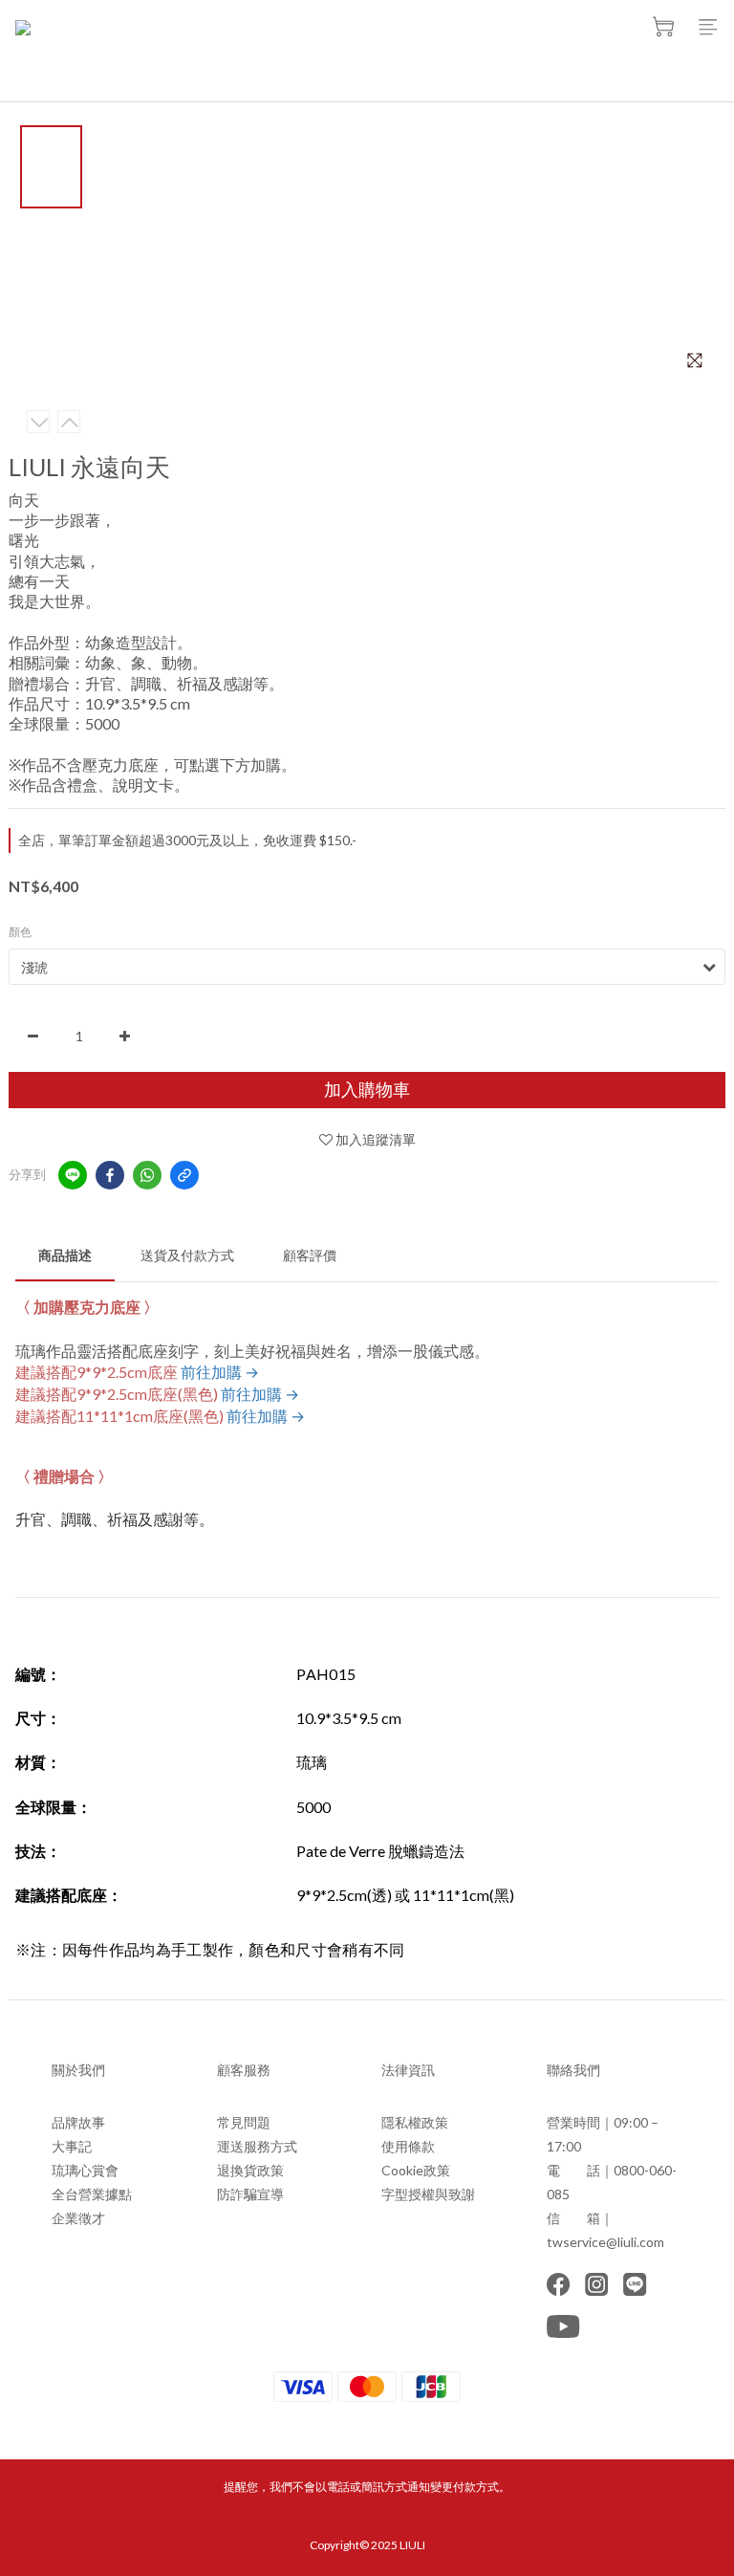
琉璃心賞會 (85, 2170)
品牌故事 (78, 2122)
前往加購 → (220, 1372)
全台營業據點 (92, 2194)
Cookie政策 (416, 2170)
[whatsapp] (147, 1175)
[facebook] (110, 1175)
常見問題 (244, 2122)
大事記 (72, 2146)
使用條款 (408, 2146)
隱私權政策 (415, 2122)
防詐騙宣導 (250, 2194)
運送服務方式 (257, 2146)
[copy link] (184, 1175)
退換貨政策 (250, 2170)
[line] (73, 1175)
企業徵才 (78, 2218)
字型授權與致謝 (428, 2194)
